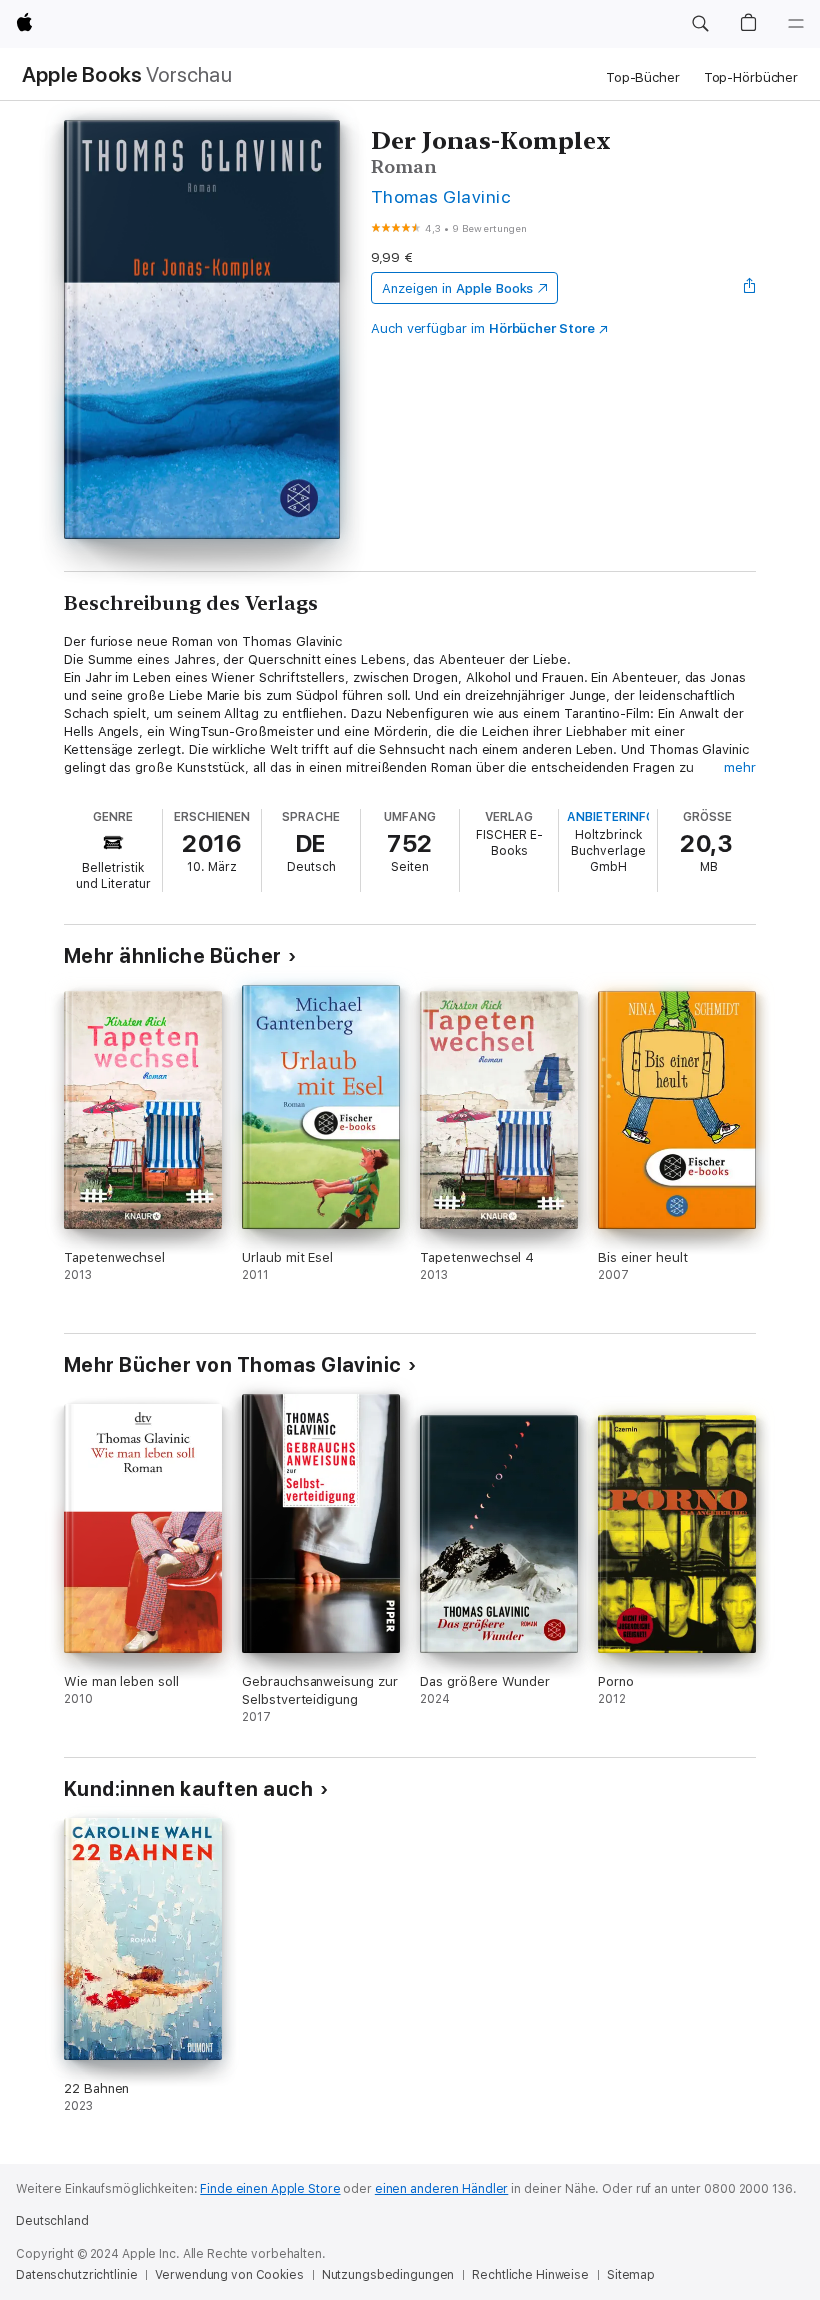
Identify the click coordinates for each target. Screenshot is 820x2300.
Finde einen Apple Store (270, 2189)
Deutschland (52, 2221)
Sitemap (631, 2275)
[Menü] (796, 24)
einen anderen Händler (441, 2189)
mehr (740, 767)
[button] (700, 24)
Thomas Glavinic (440, 196)
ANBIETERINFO (611, 817)
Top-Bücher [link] (643, 77)
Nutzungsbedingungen (388, 2275)
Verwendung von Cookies (229, 2275)
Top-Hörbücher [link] (751, 77)
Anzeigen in (458, 288)
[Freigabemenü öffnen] (750, 288)
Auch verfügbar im (483, 328)
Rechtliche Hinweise (530, 2275)
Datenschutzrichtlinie (76, 2275)
